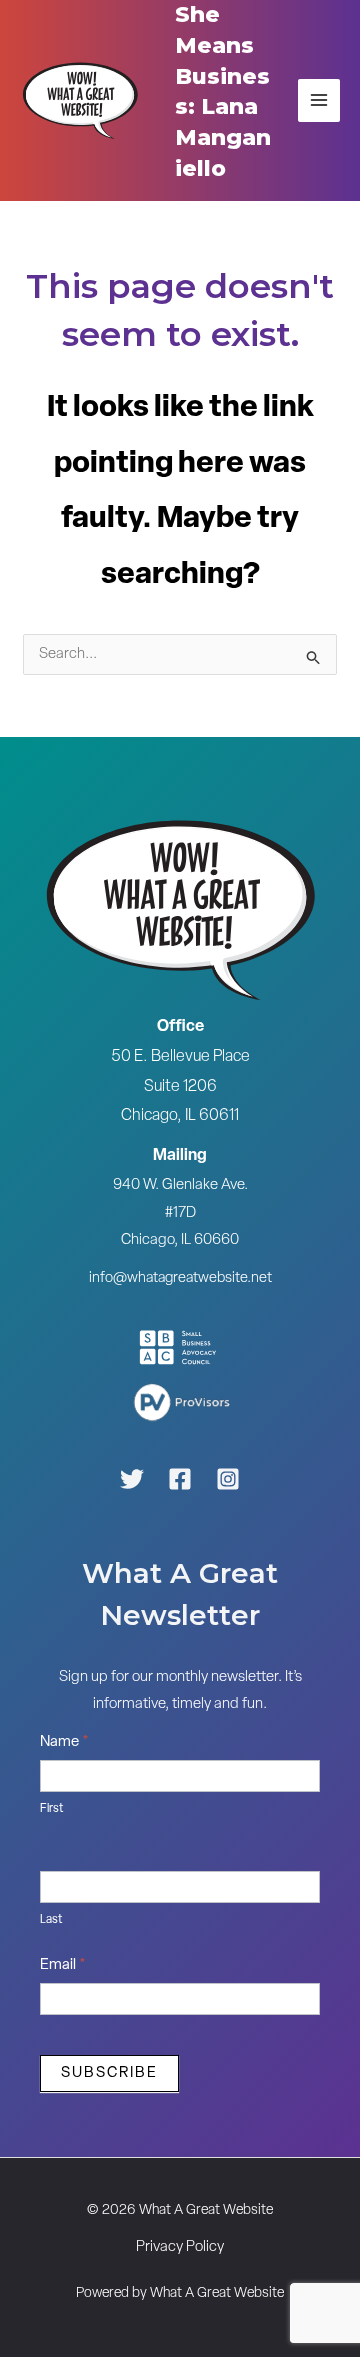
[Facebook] (180, 1479)
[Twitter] (132, 1479)
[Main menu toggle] (319, 100)
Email (63, 1965)
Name (64, 1742)
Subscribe (109, 2073)
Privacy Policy (180, 2247)
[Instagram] (228, 1479)
